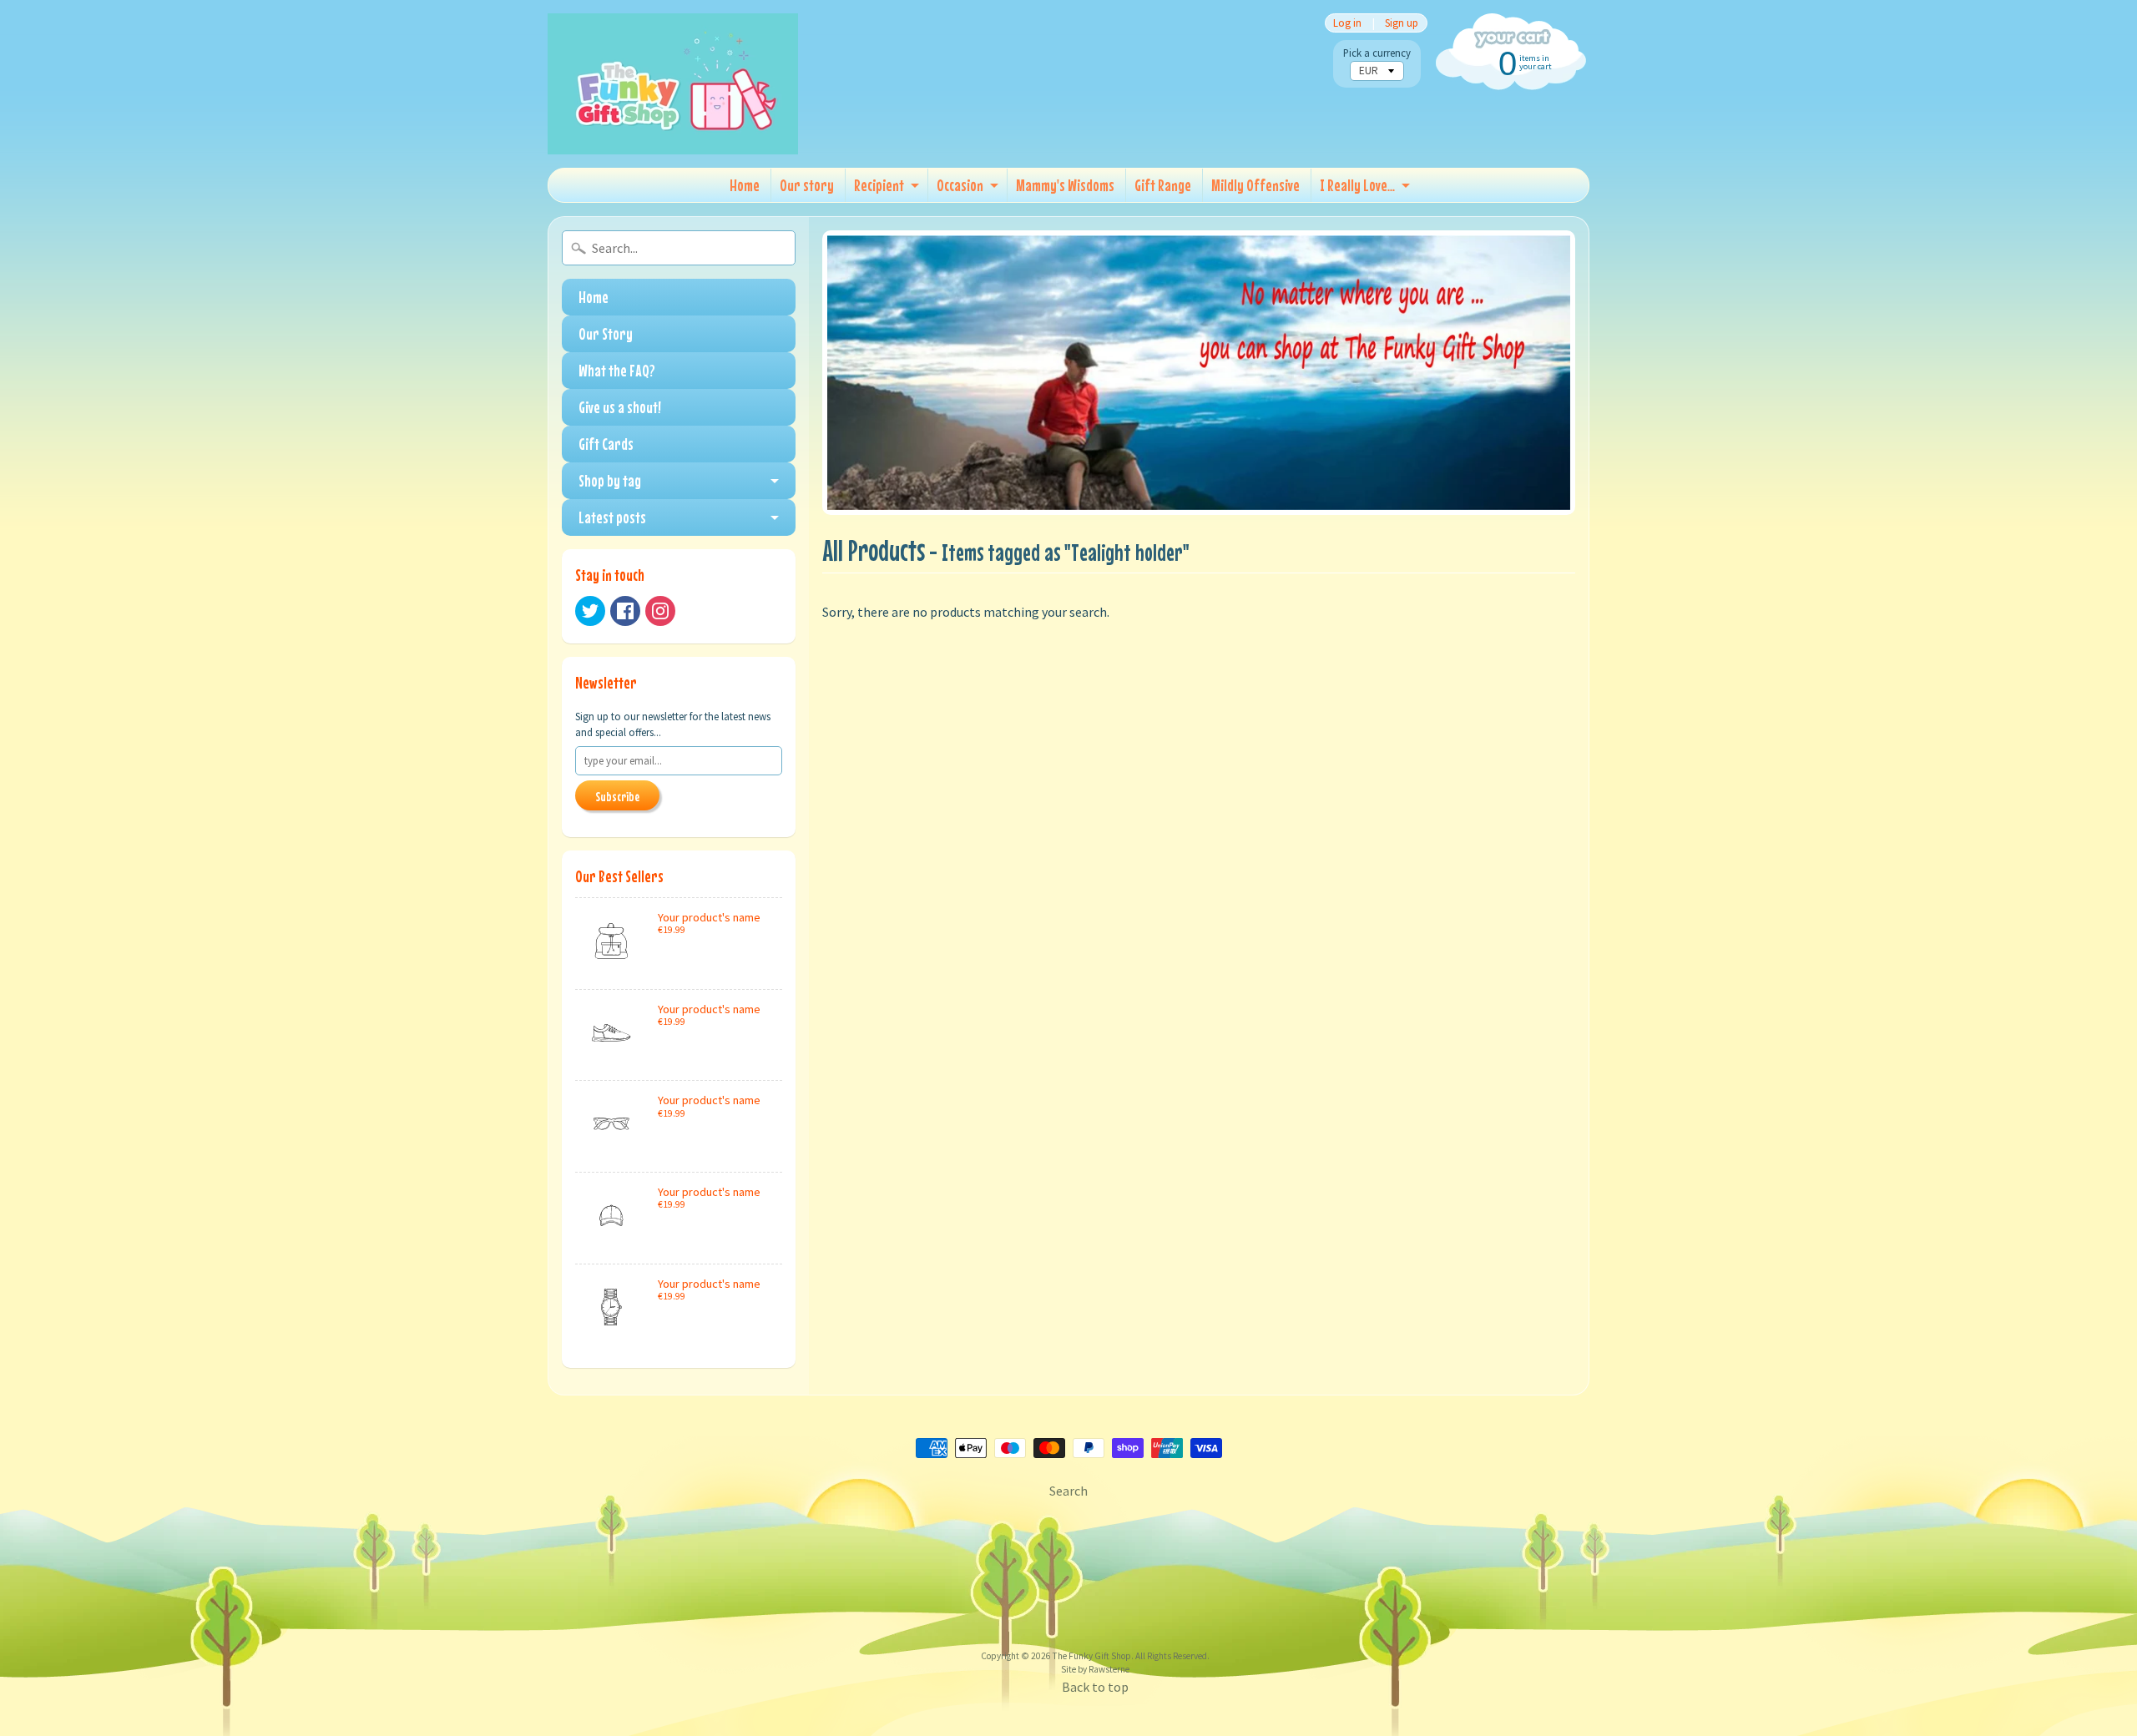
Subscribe (617, 796)
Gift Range (1163, 185)
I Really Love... (1357, 185)
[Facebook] (625, 611)
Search (1068, 1491)
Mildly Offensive (1255, 185)
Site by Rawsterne (1095, 1669)
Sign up (1402, 23)
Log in (1347, 23)
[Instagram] (660, 611)
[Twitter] (590, 611)
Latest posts (612, 517)
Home (745, 185)
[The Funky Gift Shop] (673, 84)
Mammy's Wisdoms (1065, 185)
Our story (807, 185)
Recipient (879, 185)
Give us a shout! (620, 407)
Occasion (960, 185)
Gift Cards (606, 444)
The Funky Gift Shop (1092, 1656)
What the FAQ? (617, 370)
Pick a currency (1377, 53)
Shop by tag (610, 480)
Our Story (606, 333)
